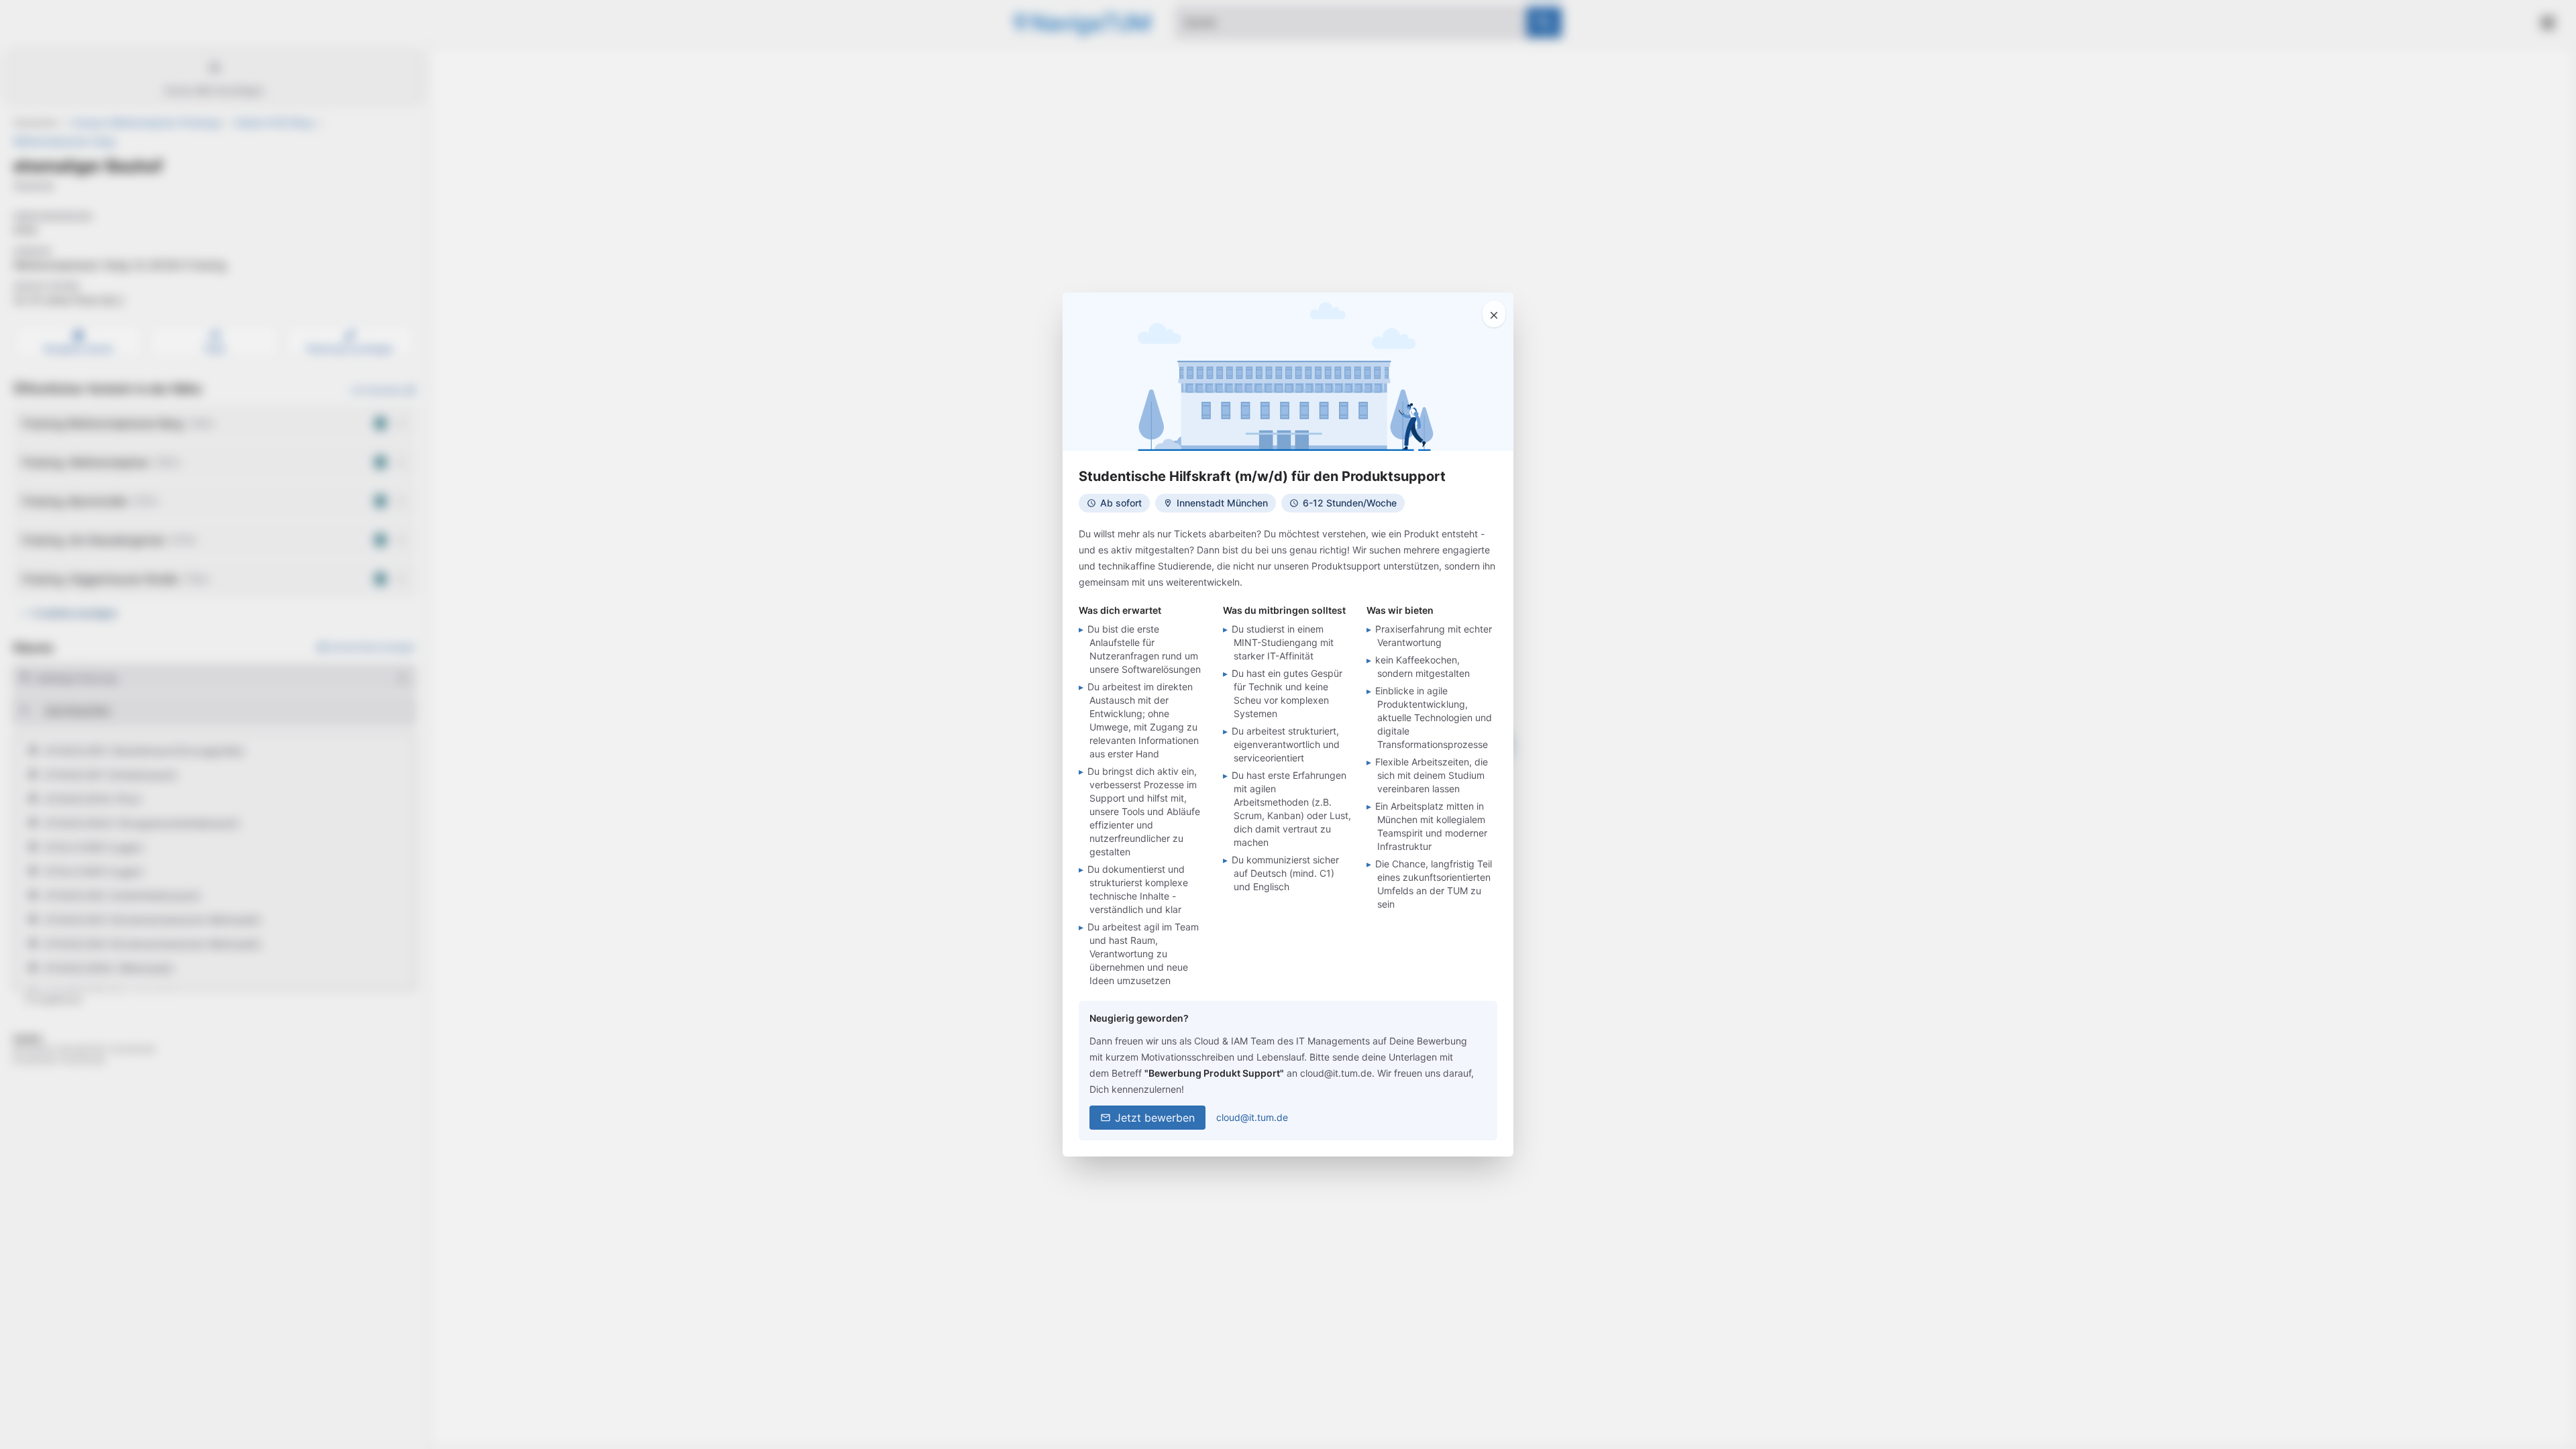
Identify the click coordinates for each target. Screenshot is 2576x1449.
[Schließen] (1494, 314)
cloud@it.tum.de (1252, 1117)
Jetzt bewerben (1155, 1118)
